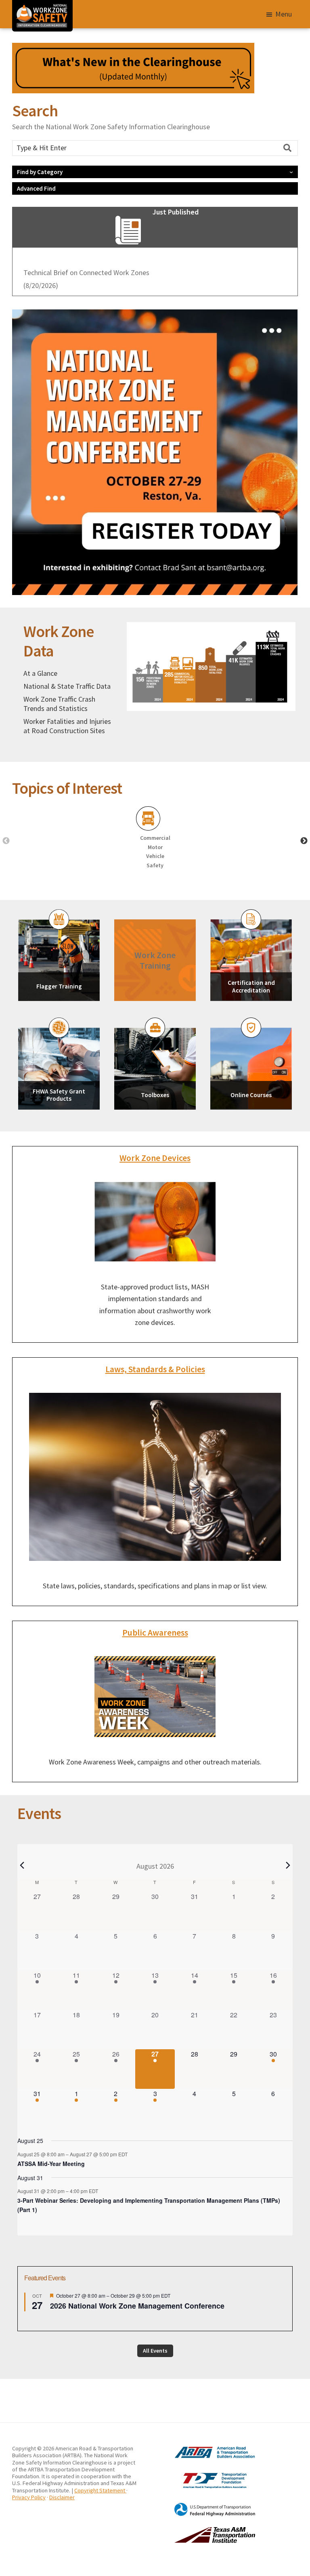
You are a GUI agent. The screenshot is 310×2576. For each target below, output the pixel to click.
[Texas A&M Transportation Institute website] (205, 2530)
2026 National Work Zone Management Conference (137, 2306)
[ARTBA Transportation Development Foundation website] (205, 2473)
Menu (284, 14)
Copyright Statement (100, 2490)
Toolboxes (155, 1095)
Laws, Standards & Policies (155, 1369)
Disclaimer (62, 2497)
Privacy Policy (29, 2497)
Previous (6, 841)
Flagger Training (59, 986)
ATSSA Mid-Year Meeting (51, 2164)
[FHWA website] (205, 2506)
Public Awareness (155, 1633)
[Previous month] (22, 1865)
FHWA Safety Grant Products (59, 1095)
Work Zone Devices (155, 1158)
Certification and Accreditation (251, 986)
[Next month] (288, 1865)
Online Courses (251, 1095)
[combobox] (155, 148)
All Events (155, 2351)
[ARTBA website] (205, 2448)
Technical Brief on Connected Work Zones (86, 272)
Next (304, 841)
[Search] (287, 148)
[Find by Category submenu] (291, 172)
